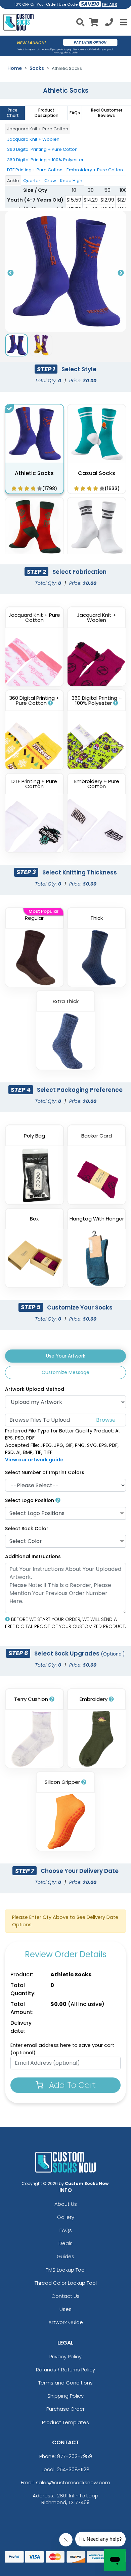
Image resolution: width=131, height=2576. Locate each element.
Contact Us (65, 2296)
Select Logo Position (30, 1500)
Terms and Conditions (65, 2383)
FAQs (66, 2230)
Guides (65, 2256)
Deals (65, 2243)
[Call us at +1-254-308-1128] (109, 23)
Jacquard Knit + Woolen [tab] (33, 139)
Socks (37, 68)
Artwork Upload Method (35, 1389)
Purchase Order (65, 2409)
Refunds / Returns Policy (65, 2370)
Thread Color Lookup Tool (66, 2283)
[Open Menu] (123, 22)
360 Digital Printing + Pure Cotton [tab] (42, 149)
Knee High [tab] (71, 181)
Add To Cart (71, 2085)
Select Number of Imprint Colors (45, 1472)
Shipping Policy (65, 2396)
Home (15, 68)
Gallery (66, 2217)
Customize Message (65, 1372)
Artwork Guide (66, 2322)
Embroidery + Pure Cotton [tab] (95, 170)
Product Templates (65, 2422)
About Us (66, 2204)
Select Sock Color (27, 1529)
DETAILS (110, 5)
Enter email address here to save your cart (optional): (62, 2049)
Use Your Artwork (66, 1356)
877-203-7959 (75, 2456)
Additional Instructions (33, 1556)
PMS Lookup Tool (66, 2270)
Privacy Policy (65, 2356)
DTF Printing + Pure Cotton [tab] (35, 170)
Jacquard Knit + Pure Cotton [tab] (38, 129)
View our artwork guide (34, 1460)
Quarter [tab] (32, 181)
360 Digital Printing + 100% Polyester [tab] (45, 160)
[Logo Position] (58, 1500)
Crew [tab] (50, 181)
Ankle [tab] (13, 181)
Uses (65, 2309)
